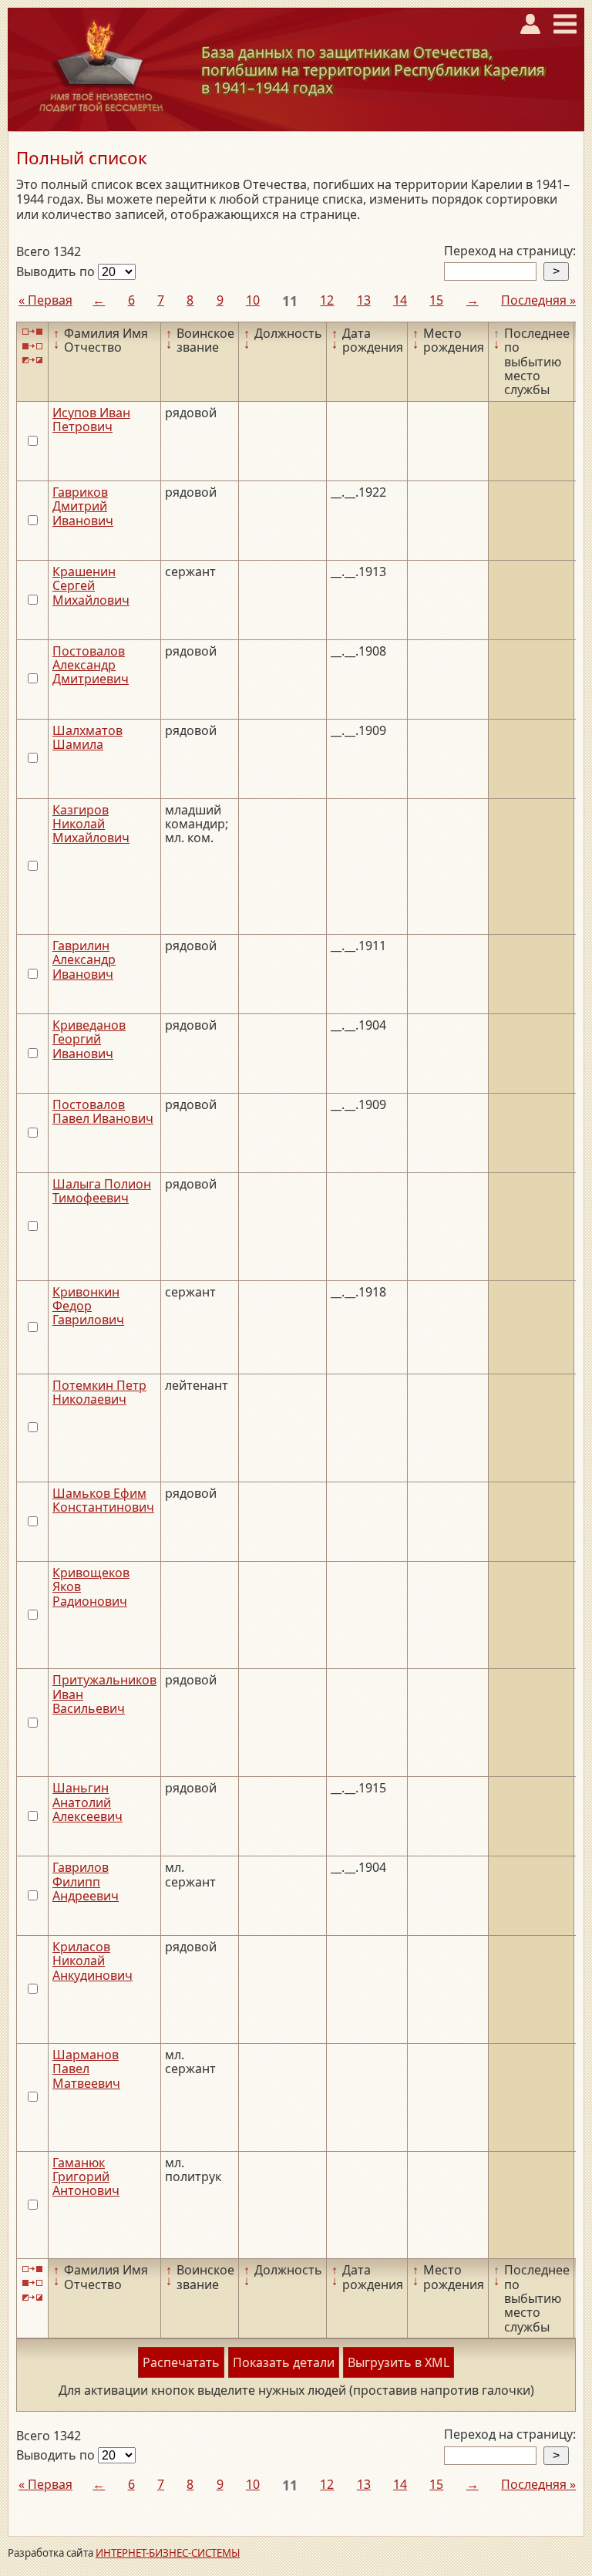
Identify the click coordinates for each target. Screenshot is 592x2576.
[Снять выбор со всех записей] (32, 346)
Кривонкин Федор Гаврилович (88, 1306)
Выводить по (57, 271)
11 (290, 301)
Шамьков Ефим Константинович (103, 1500)
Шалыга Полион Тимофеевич (102, 1191)
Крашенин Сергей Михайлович (91, 586)
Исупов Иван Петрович (91, 420)
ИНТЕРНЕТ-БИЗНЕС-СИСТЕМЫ (168, 2553)
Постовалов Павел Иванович (103, 1111)
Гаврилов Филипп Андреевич (86, 1881)
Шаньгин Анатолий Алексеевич (87, 1802)
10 (253, 300)
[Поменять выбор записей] (32, 361)
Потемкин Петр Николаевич (99, 1392)
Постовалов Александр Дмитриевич (91, 665)
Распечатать (181, 2362)
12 (327, 300)
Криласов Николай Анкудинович (92, 1961)
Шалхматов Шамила (87, 737)
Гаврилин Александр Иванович (84, 960)
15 (436, 300)
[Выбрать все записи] (32, 332)
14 (400, 300)
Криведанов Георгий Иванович (89, 1039)
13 (364, 300)
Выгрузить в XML (399, 2362)
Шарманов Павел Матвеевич (86, 2069)
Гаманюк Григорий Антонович (86, 2177)
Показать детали (284, 2362)
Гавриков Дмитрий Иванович (83, 506)
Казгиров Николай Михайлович (91, 824)
